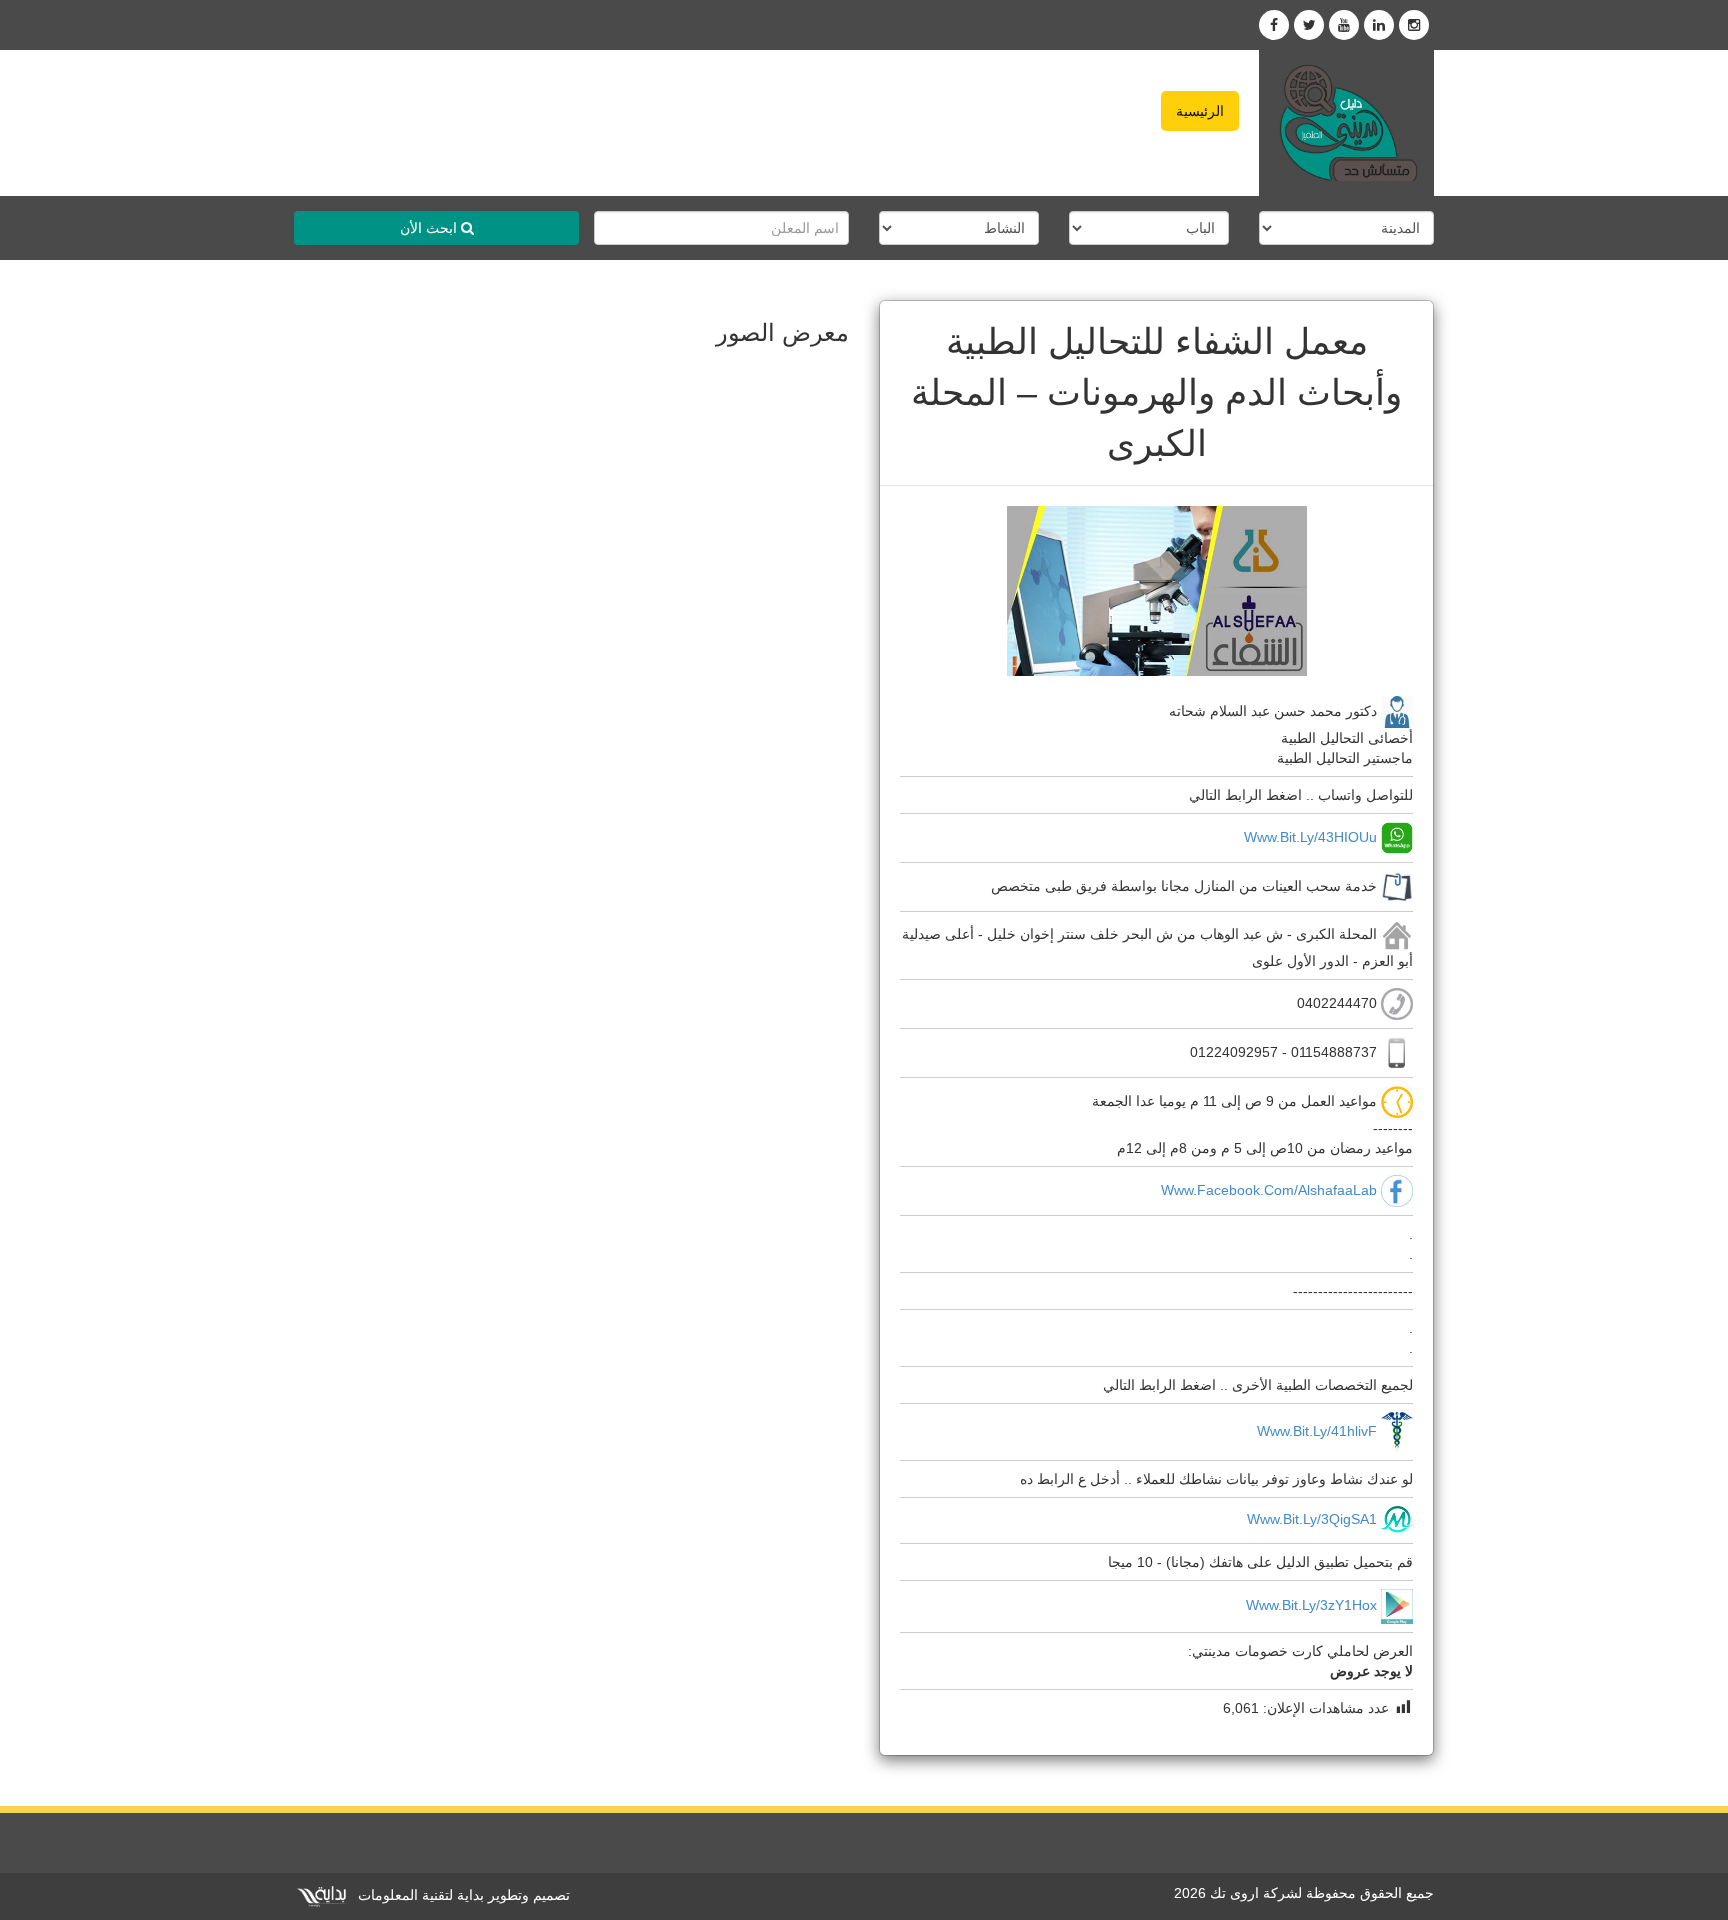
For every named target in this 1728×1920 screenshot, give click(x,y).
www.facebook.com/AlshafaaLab (1269, 1190)
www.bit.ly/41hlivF (1317, 1431)
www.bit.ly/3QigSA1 (1312, 1519)
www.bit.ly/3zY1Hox (1311, 1605)
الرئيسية (1200, 111)
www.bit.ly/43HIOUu (1310, 836)
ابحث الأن (430, 228)
